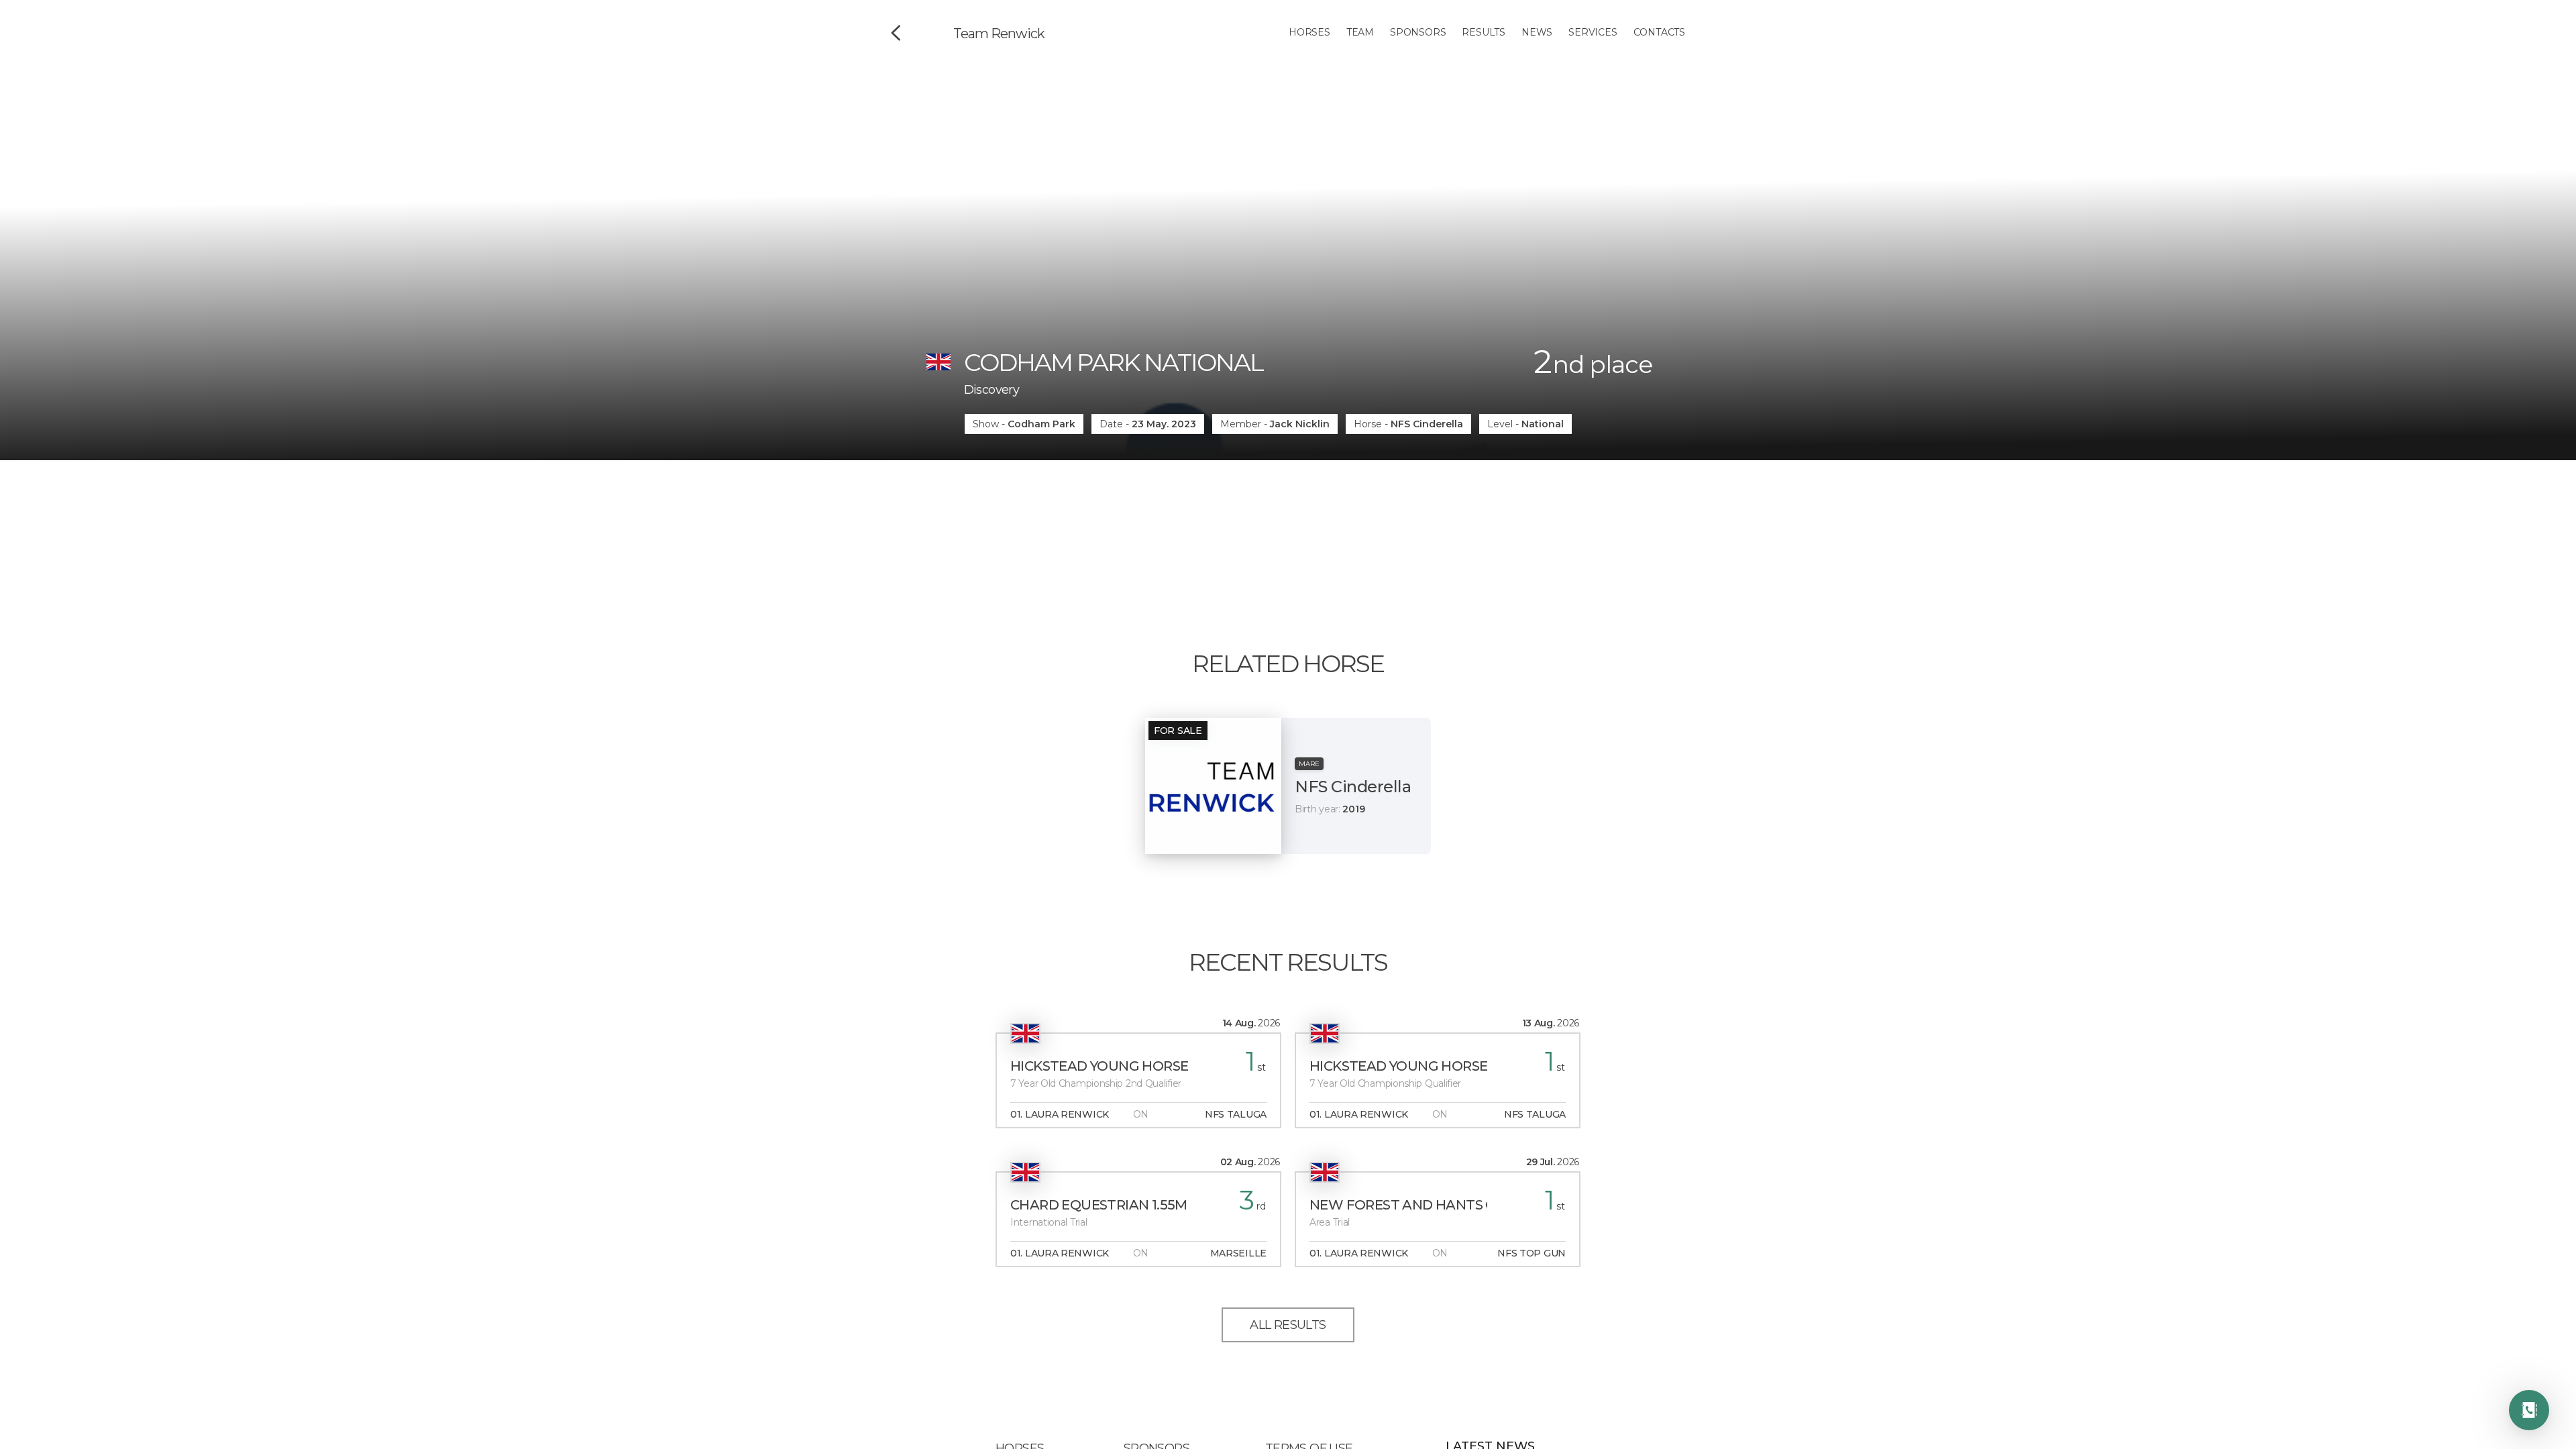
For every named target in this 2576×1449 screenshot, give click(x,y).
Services (1593, 32)
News (1537, 32)
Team (1360, 32)
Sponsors (1418, 32)
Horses (1309, 32)
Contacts (1659, 32)
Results (1484, 32)
